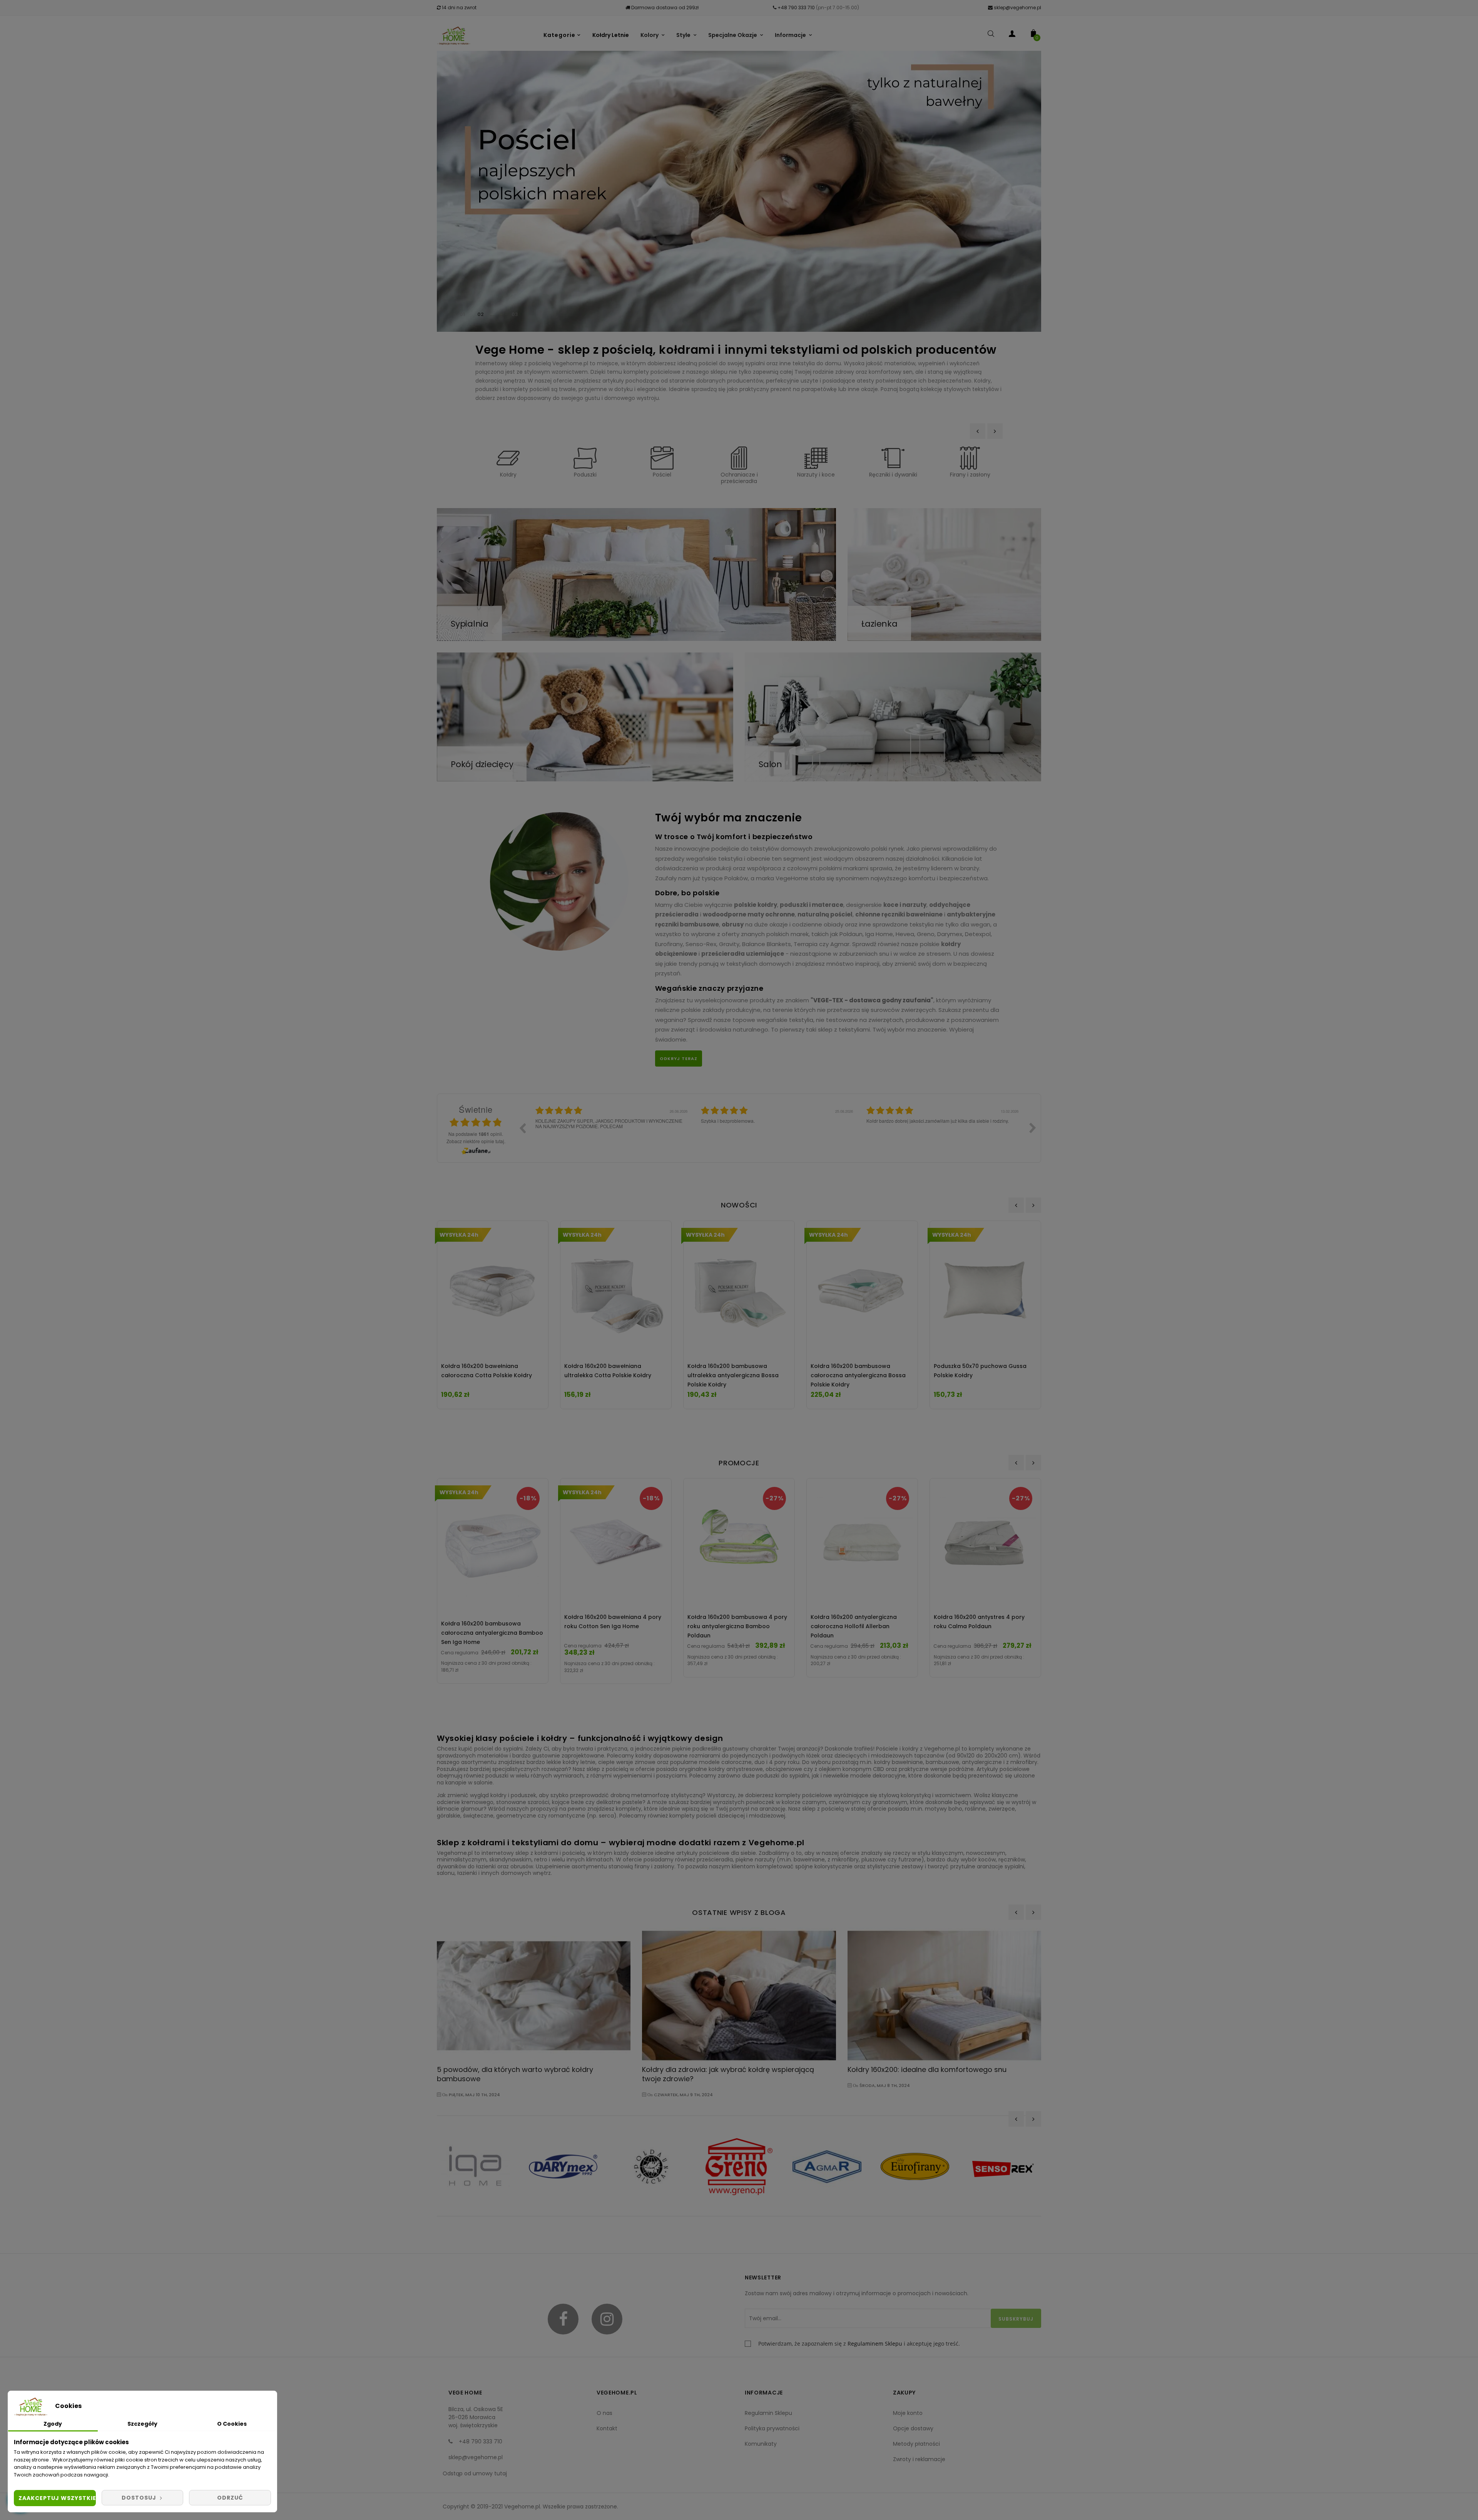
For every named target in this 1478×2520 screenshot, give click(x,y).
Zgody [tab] (53, 2424)
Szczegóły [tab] (142, 2424)
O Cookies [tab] (232, 2424)
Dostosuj (140, 2498)
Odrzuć (230, 2498)
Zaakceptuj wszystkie (57, 2498)
